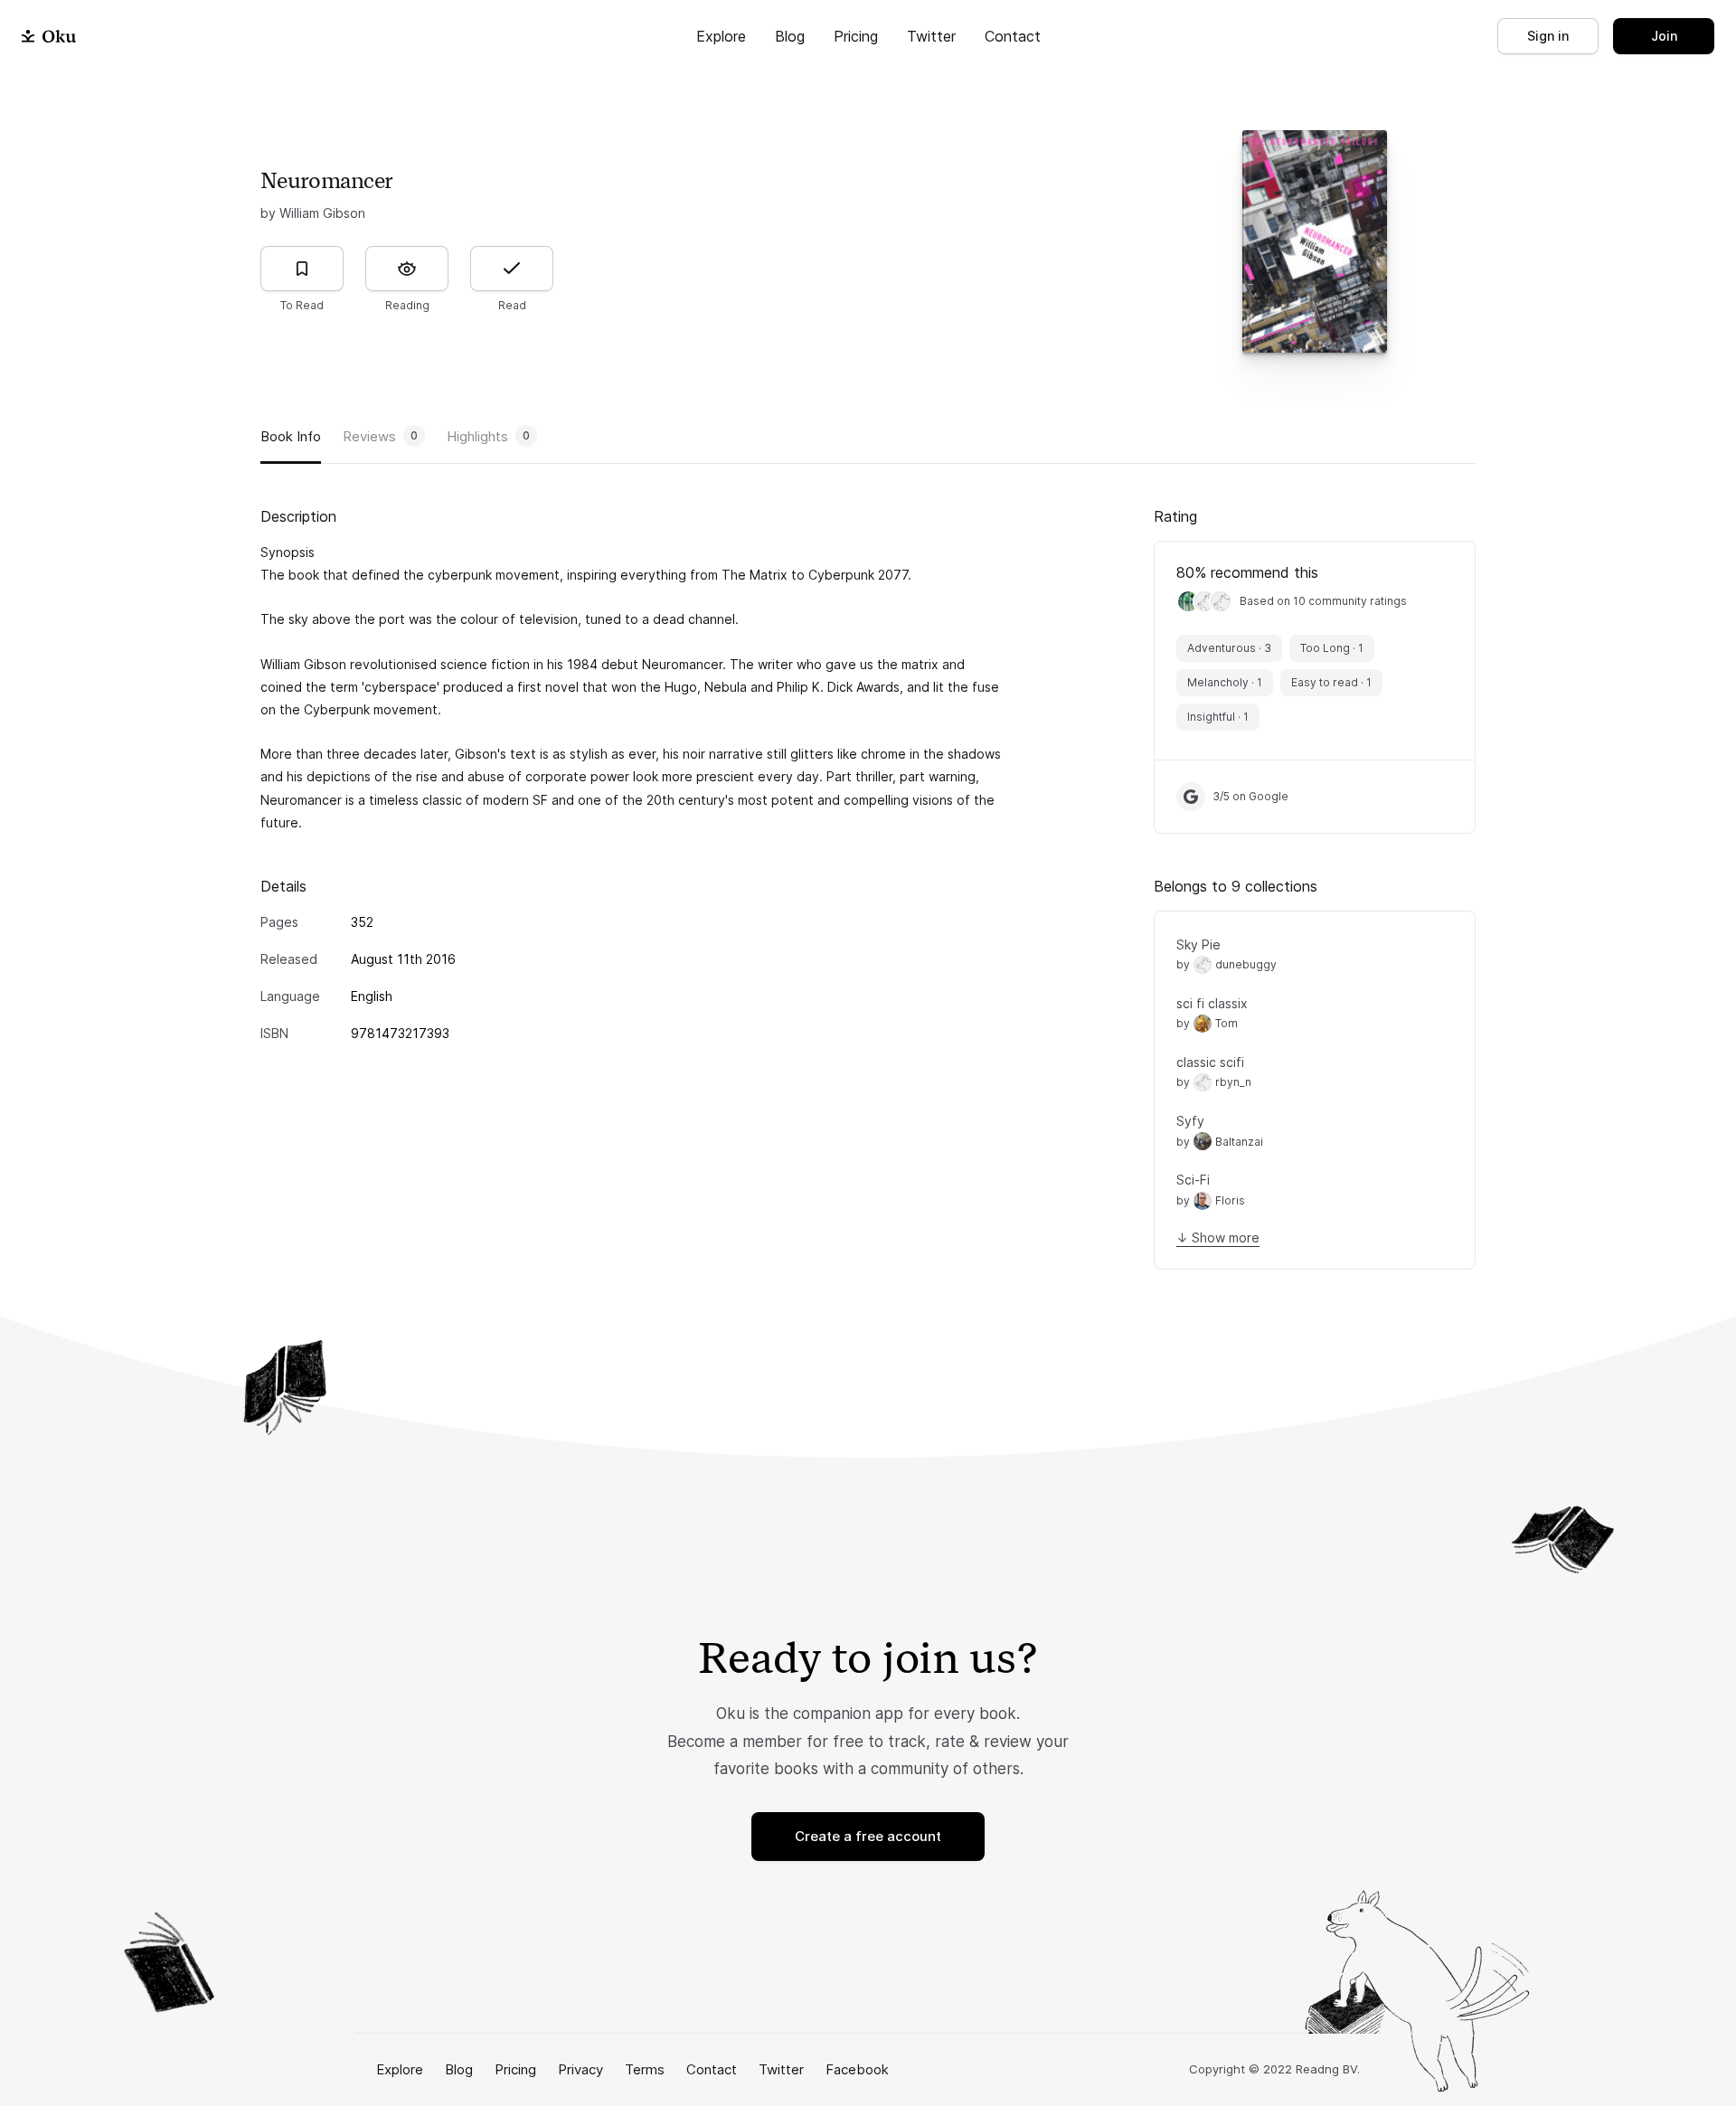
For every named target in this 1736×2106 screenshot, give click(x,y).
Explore (721, 36)
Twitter (931, 36)
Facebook (857, 2069)
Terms (645, 2069)
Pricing (856, 36)
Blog (790, 36)
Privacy (580, 2069)
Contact (1013, 36)
